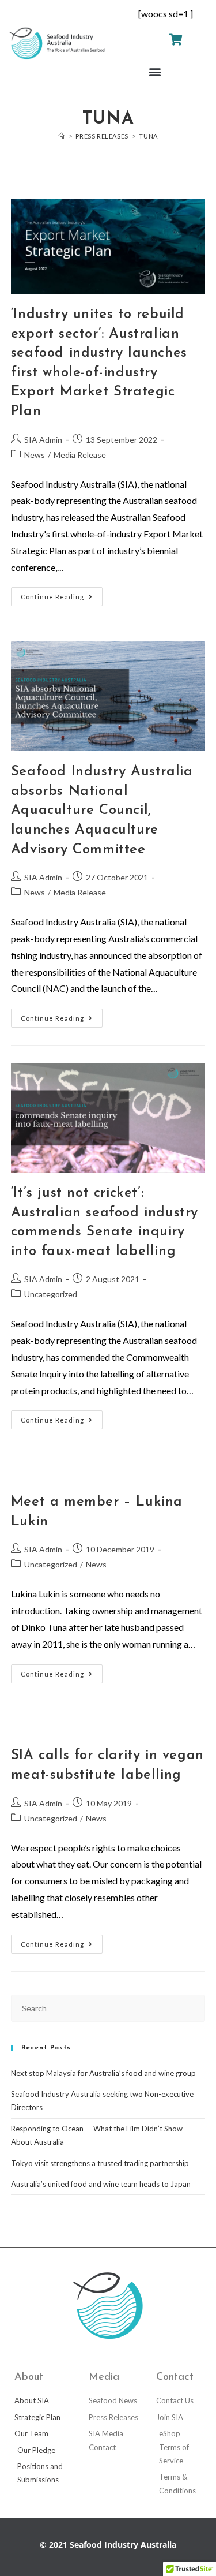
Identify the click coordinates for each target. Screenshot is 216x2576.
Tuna (148, 136)
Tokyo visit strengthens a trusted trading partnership (100, 2163)
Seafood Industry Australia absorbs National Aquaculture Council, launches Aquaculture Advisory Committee (102, 811)
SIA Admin (43, 440)
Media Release (80, 455)
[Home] (62, 136)
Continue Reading (62, 594)
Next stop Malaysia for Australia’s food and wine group (103, 2073)
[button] (155, 72)
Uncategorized (51, 1294)
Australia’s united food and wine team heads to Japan (101, 2184)
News (35, 455)
